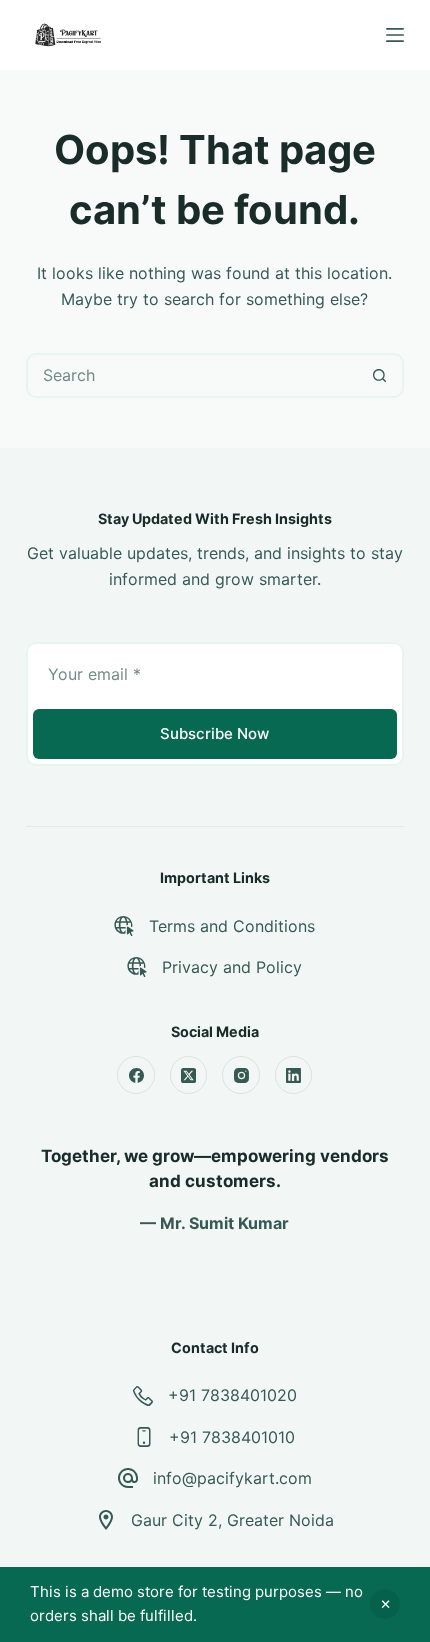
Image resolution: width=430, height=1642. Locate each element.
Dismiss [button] (385, 1604)
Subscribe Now (214, 733)
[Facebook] (136, 1075)
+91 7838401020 (232, 1395)
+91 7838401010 (232, 1437)
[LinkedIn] (294, 1075)
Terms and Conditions (232, 926)
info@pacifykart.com (232, 1478)
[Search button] (379, 375)
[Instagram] (241, 1075)
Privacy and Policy (232, 967)
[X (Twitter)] (189, 1075)
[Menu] (395, 35)
